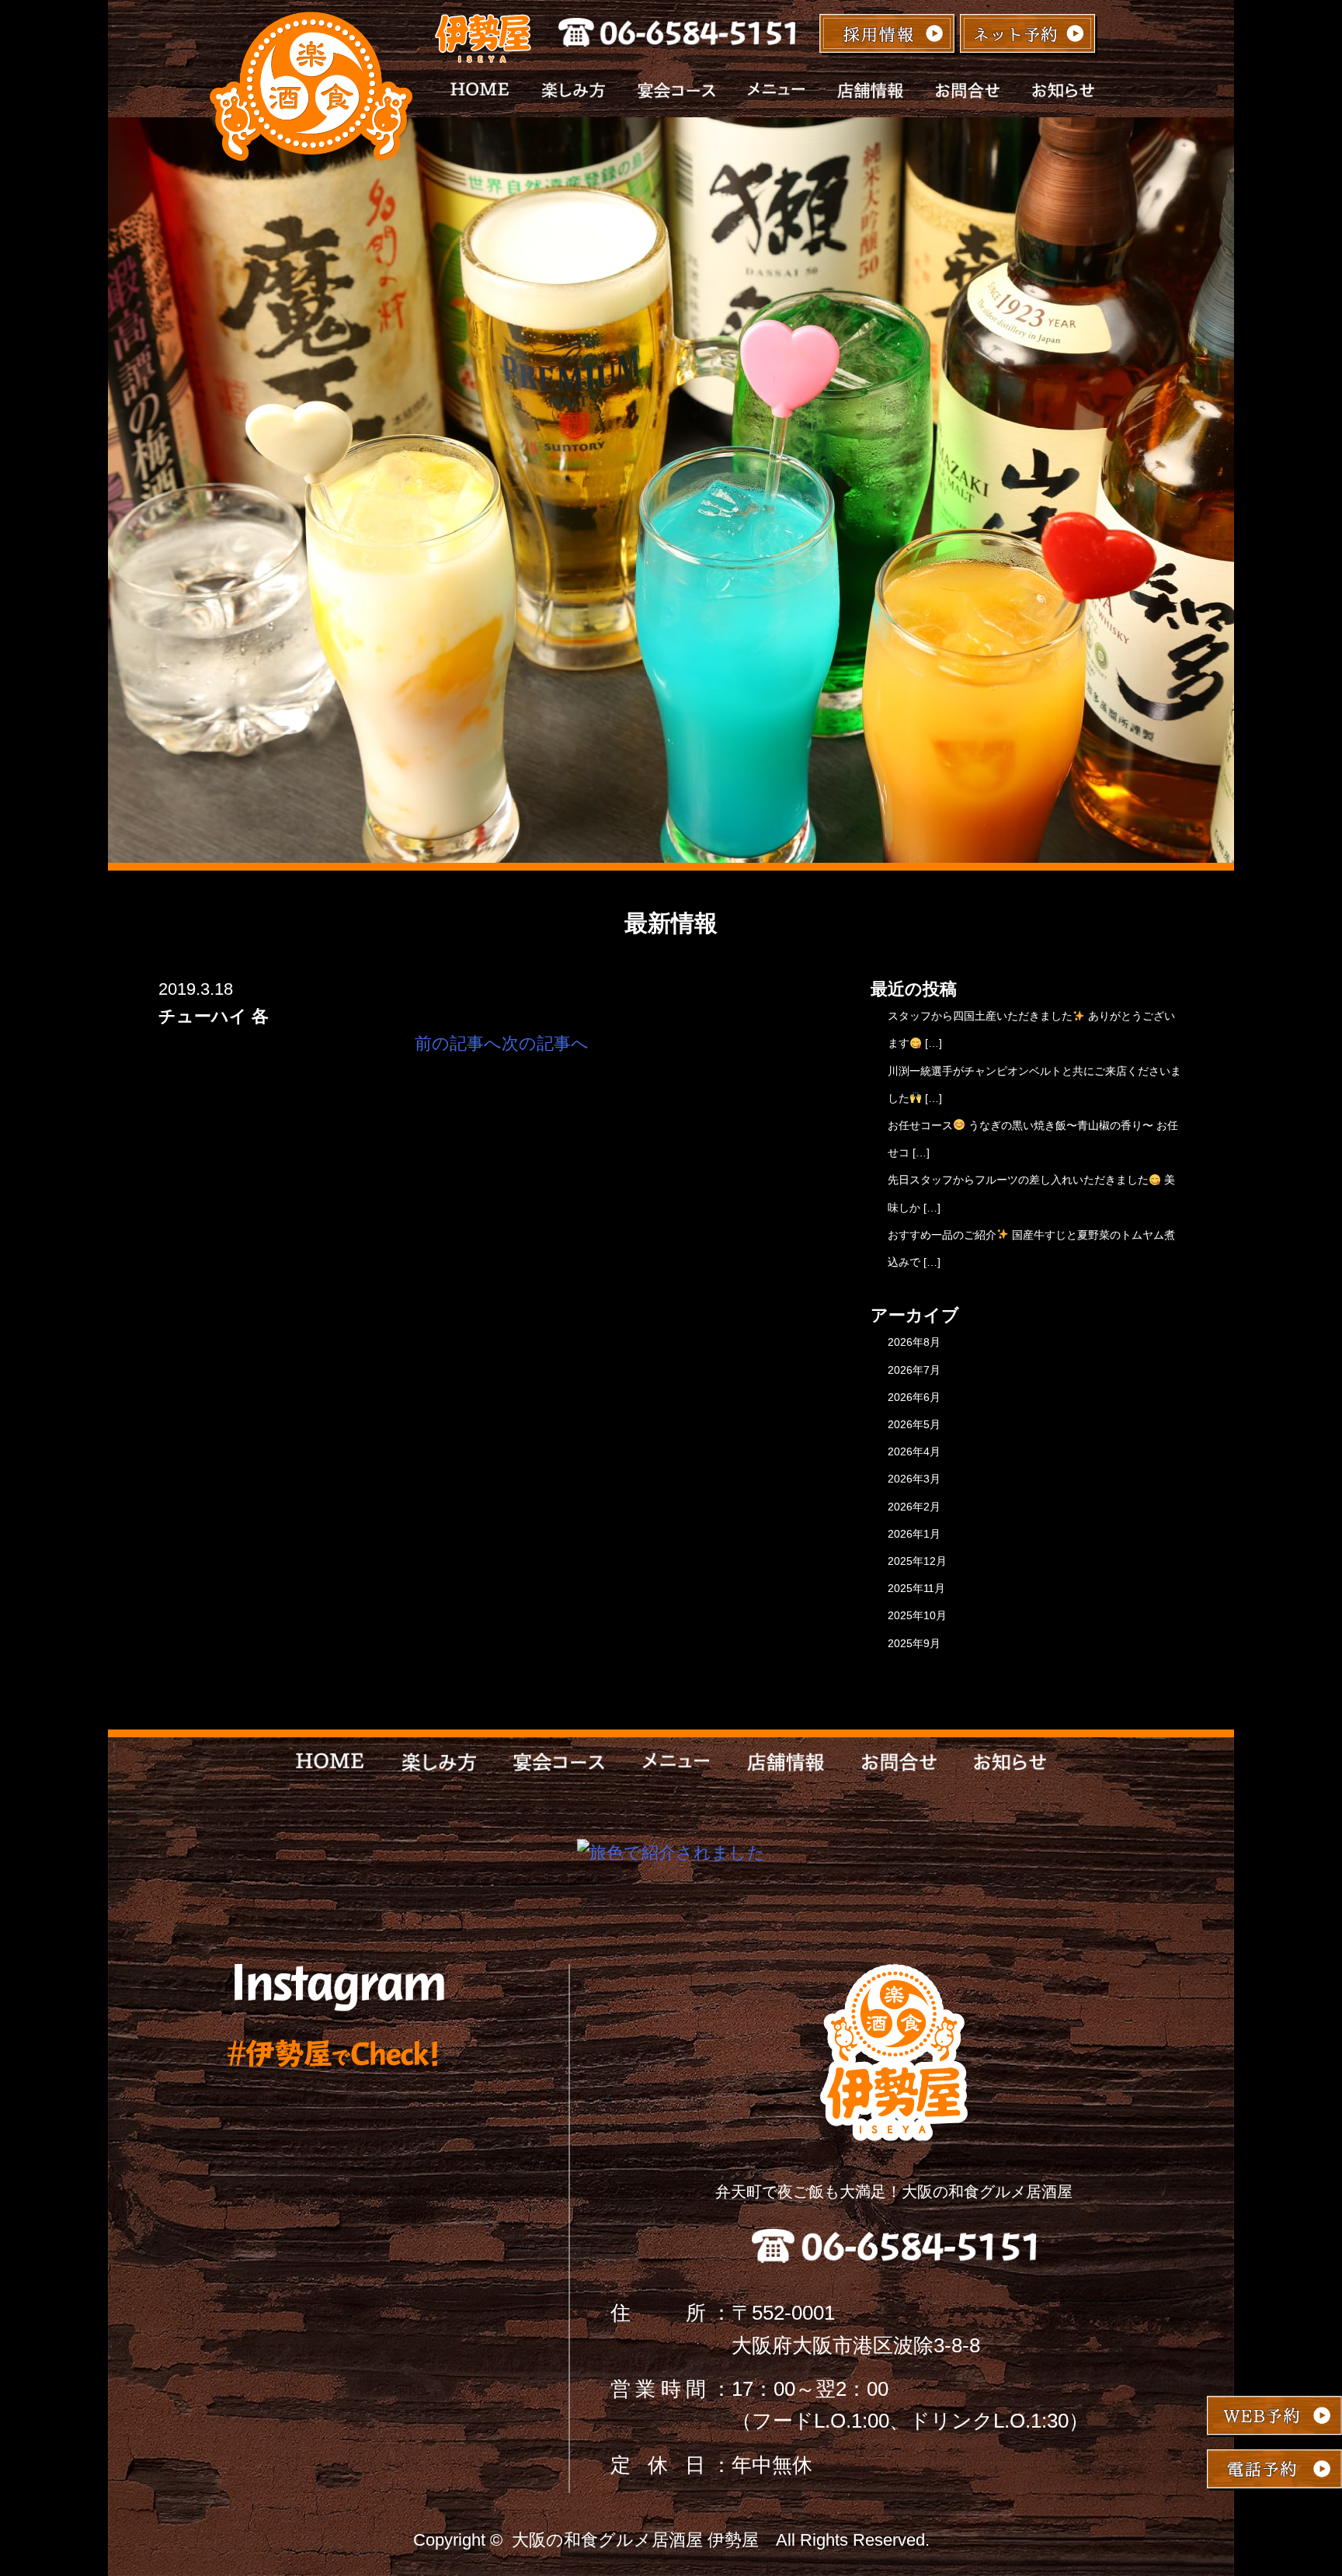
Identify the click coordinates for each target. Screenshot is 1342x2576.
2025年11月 (916, 1588)
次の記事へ (545, 1043)
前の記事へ (458, 1043)
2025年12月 (917, 1561)
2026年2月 (914, 1507)
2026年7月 (914, 1370)
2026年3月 (914, 1479)
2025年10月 (917, 1615)
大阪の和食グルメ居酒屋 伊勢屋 (635, 2540)
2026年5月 (914, 1424)
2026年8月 (914, 1342)
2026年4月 (914, 1451)
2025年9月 (914, 1643)
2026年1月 (914, 1534)
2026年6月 (914, 1397)
